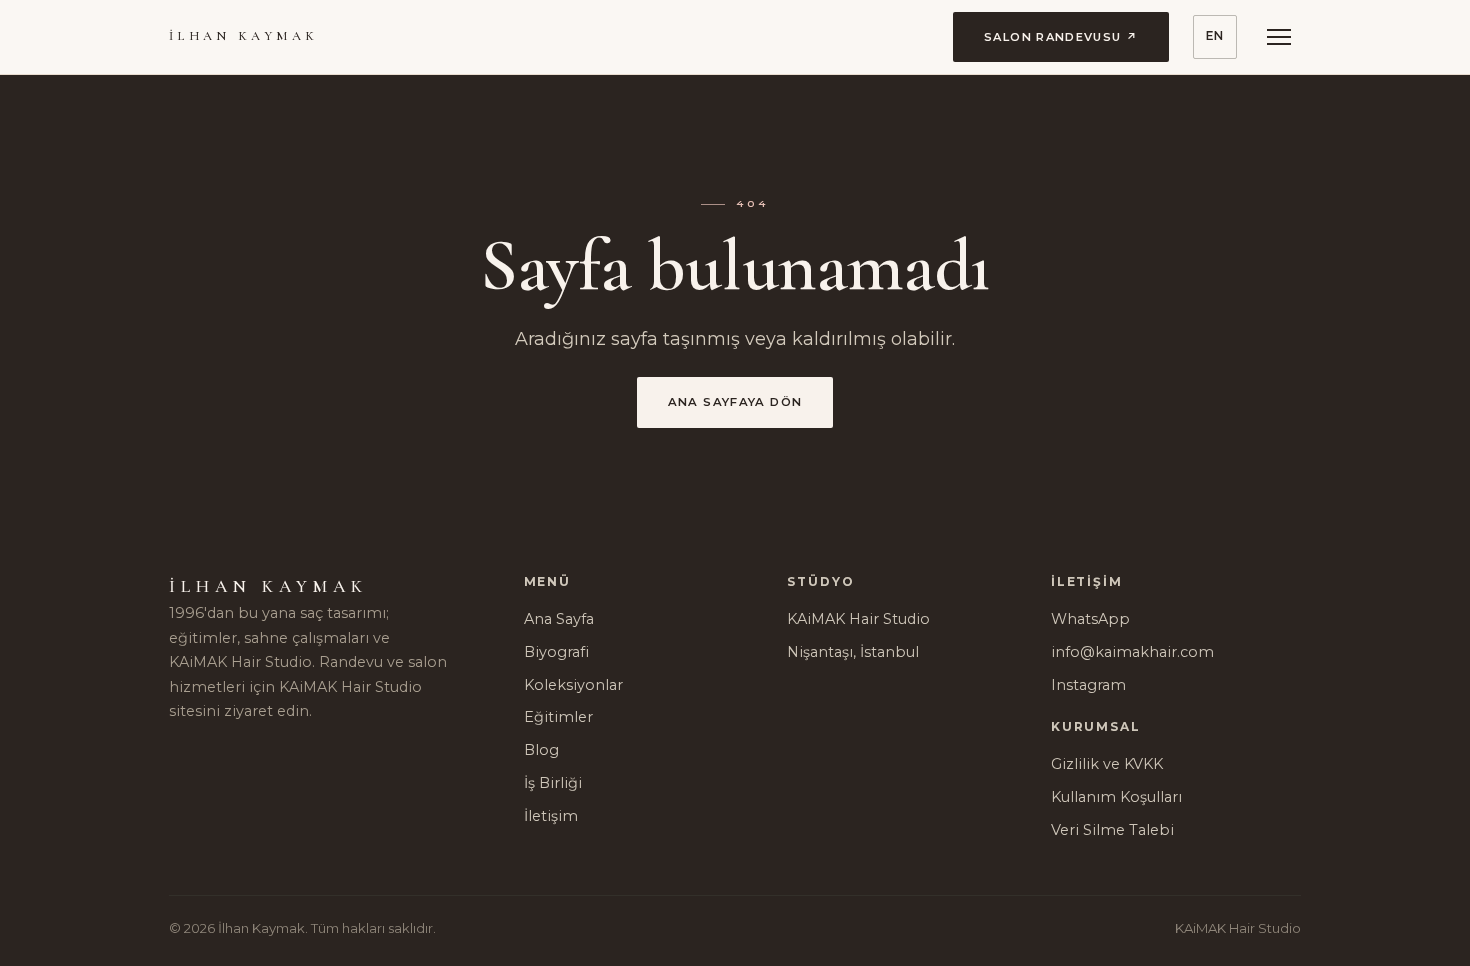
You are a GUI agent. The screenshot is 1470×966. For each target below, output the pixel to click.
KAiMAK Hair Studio (858, 619)
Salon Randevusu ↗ (1061, 37)
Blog (541, 750)
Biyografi (556, 652)
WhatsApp (1090, 619)
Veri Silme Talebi (1112, 830)
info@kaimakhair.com (1132, 652)
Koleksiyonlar (573, 685)
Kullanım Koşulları (1116, 797)
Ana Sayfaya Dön (735, 402)
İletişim (551, 816)
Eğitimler (558, 717)
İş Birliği (553, 783)
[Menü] (1279, 37)
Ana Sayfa (559, 619)
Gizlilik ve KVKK (1107, 764)
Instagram (1088, 685)
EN (1215, 36)
